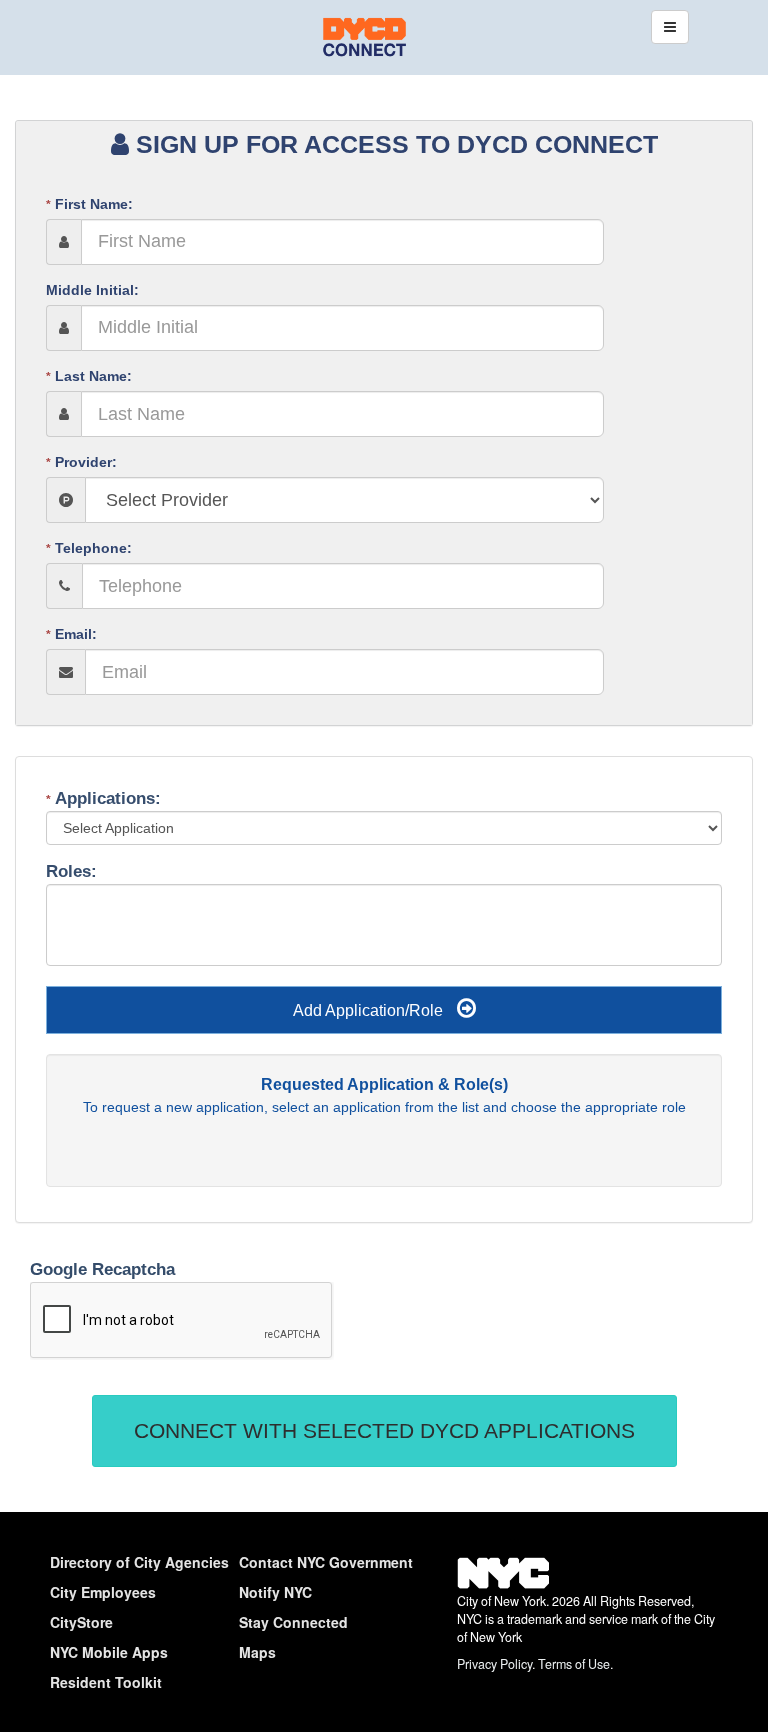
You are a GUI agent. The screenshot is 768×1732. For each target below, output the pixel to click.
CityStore (81, 1622)
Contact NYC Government (326, 1562)
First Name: (89, 204)
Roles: (74, 871)
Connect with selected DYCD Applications (384, 1430)
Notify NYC (275, 1592)
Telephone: (89, 548)
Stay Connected (293, 1622)
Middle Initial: (92, 290)
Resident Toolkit (106, 1682)
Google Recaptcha (102, 1269)
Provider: (81, 462)
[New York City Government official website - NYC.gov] (503, 1585)
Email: (71, 634)
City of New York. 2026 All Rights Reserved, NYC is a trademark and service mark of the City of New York (586, 1619)
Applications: (103, 798)
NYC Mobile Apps (109, 1652)
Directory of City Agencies (139, 1562)
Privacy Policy (494, 1664)
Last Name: (89, 376)
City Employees (103, 1592)
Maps (257, 1652)
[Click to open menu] (670, 27)
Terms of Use (574, 1664)
